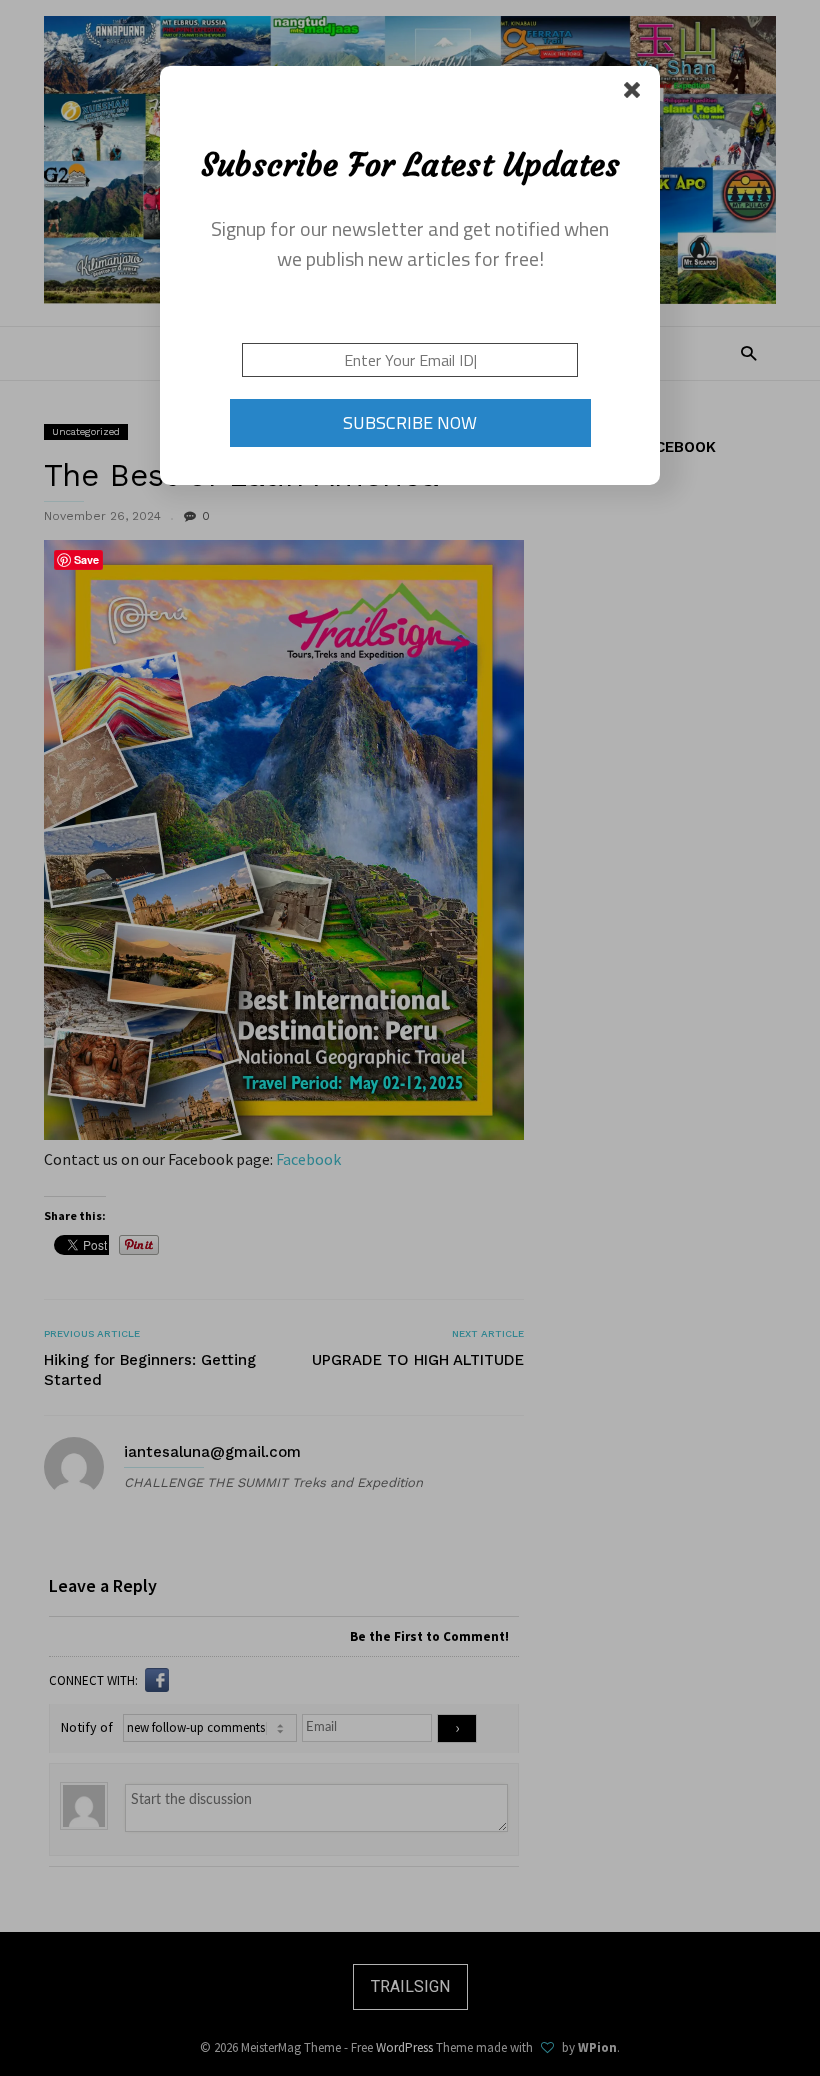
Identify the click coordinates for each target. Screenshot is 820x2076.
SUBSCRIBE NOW (410, 422)
